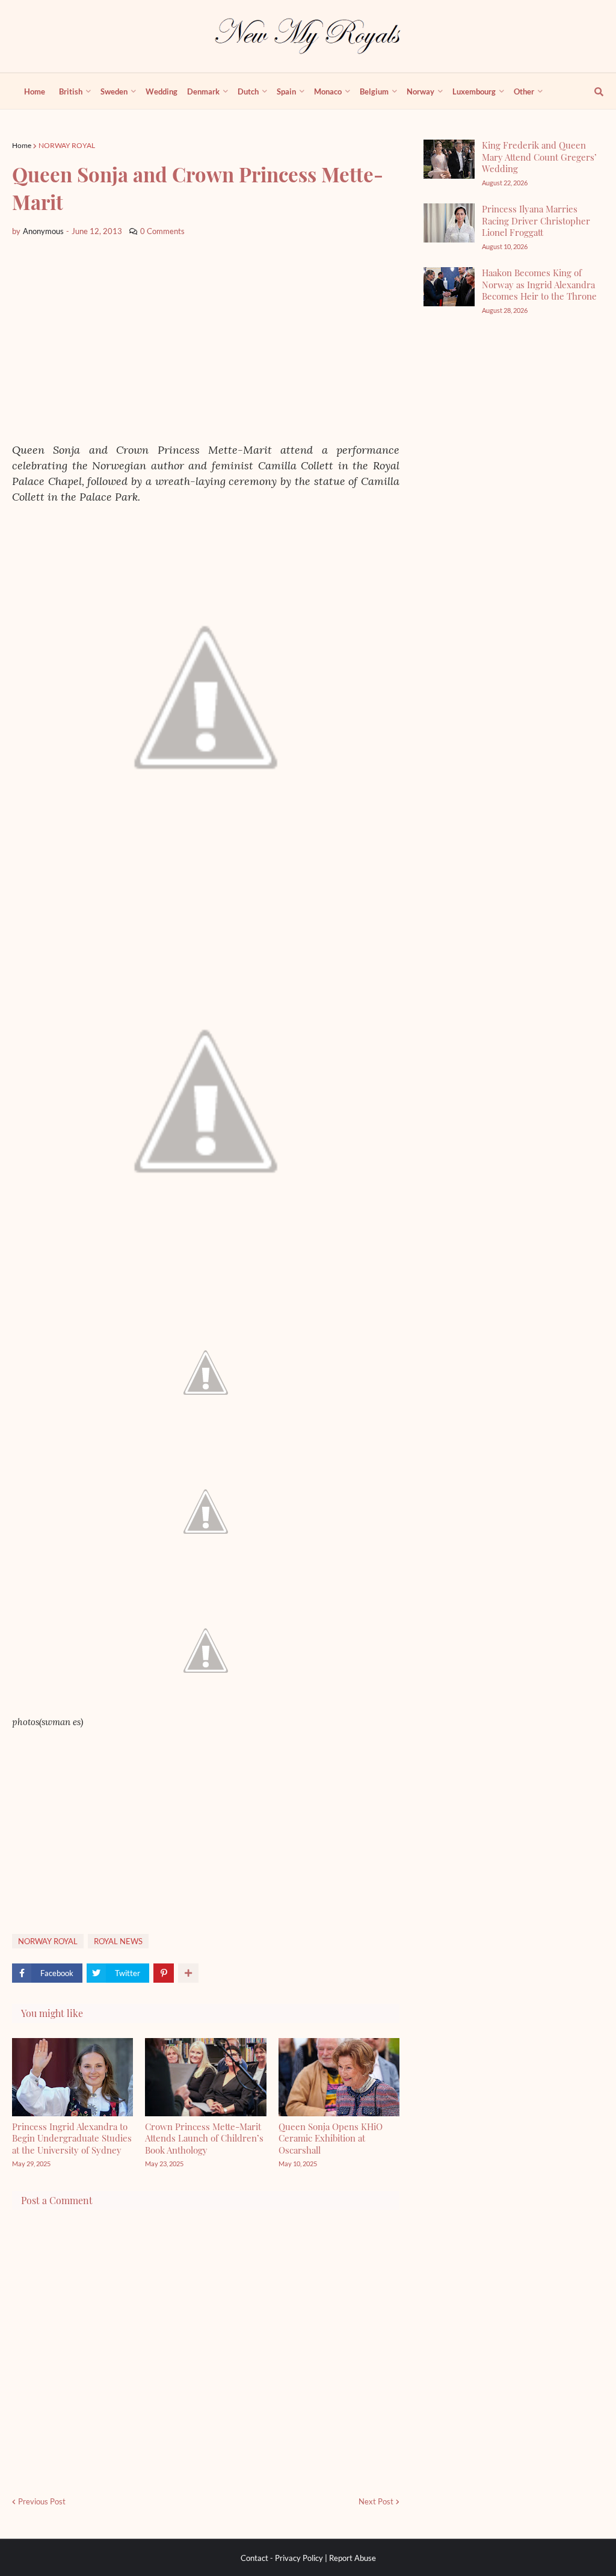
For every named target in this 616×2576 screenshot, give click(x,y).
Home (22, 145)
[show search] (592, 91)
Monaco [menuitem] (328, 91)
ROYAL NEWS (118, 1941)
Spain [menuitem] (286, 91)
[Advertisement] (206, 340)
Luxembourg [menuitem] (474, 91)
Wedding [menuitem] (162, 91)
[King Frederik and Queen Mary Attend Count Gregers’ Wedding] (449, 159)
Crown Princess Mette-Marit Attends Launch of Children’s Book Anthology (204, 2138)
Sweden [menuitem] (114, 91)
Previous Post (42, 2501)
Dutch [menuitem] (248, 91)
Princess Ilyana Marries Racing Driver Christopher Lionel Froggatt (536, 221)
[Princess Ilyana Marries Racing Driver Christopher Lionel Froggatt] (449, 223)
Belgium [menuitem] (374, 91)
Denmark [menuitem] (203, 91)
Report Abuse (353, 2558)
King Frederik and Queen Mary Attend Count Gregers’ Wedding (539, 157)
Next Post (376, 2501)
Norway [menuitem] (420, 91)
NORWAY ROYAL (67, 145)
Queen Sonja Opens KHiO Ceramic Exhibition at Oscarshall (331, 2138)
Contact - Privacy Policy (282, 2558)
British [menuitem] (71, 91)
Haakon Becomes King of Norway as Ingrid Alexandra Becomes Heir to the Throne (539, 284)
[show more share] (188, 1973)
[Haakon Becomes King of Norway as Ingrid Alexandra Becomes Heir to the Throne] (449, 287)
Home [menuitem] (35, 91)
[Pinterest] (164, 1973)
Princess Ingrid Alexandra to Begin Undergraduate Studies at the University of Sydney (72, 2138)
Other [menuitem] (524, 91)
